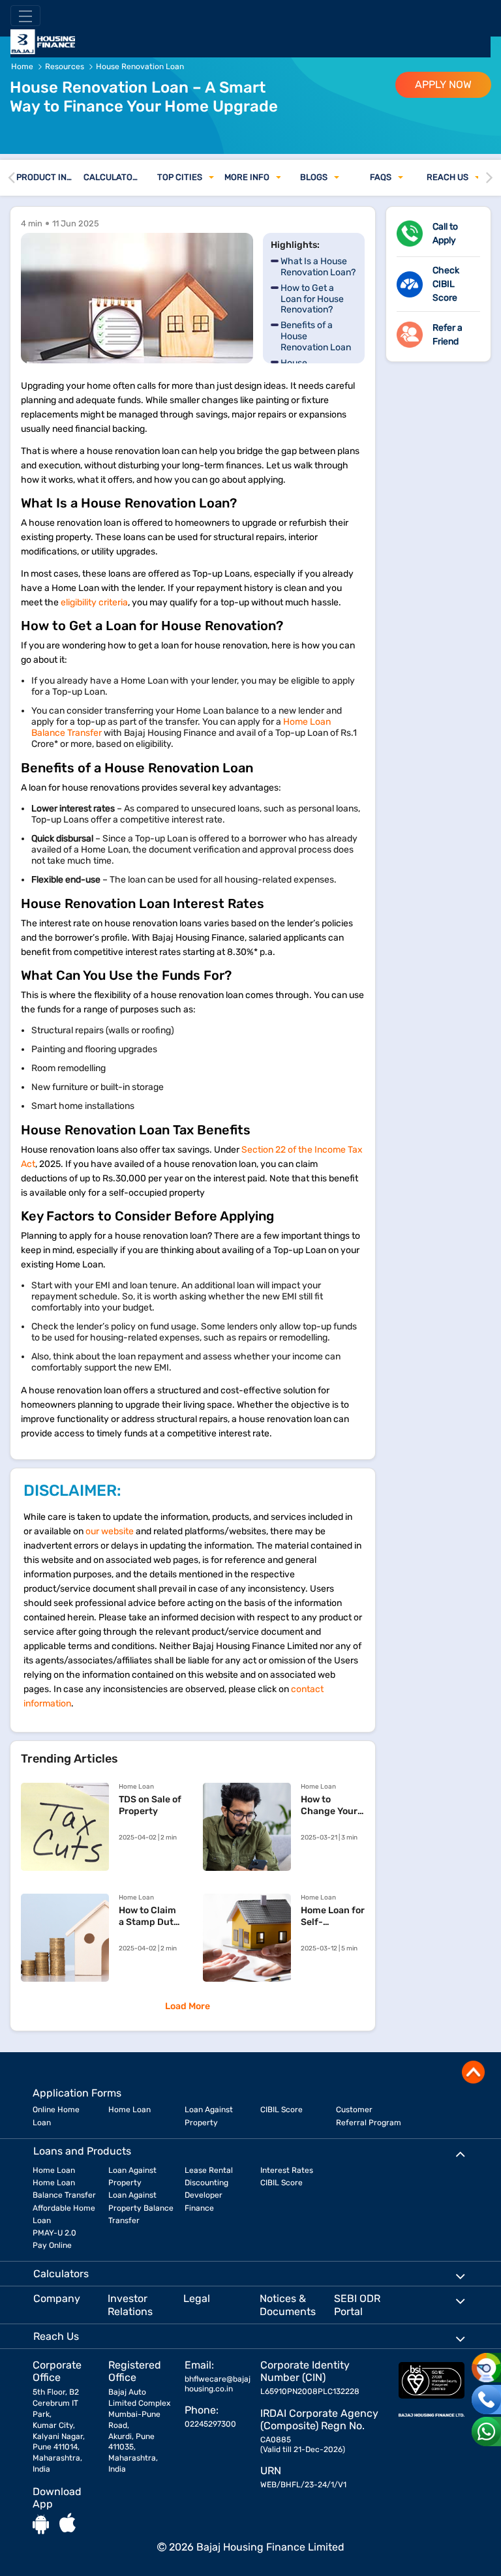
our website (110, 1531)
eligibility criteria (94, 602)
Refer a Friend (448, 335)
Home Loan (129, 2110)
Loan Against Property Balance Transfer (141, 2207)
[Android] (41, 2524)
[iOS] (68, 2524)
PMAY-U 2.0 (54, 2233)
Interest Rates (287, 2170)
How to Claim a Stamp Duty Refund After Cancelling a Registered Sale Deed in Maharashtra (149, 1917)
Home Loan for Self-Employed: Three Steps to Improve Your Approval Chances (333, 1917)
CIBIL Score (281, 2110)
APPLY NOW (443, 84)
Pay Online (52, 2245)
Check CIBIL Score (446, 284)
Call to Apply (445, 234)
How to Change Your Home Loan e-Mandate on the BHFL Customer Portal (331, 1806)
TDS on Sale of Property (150, 1805)
